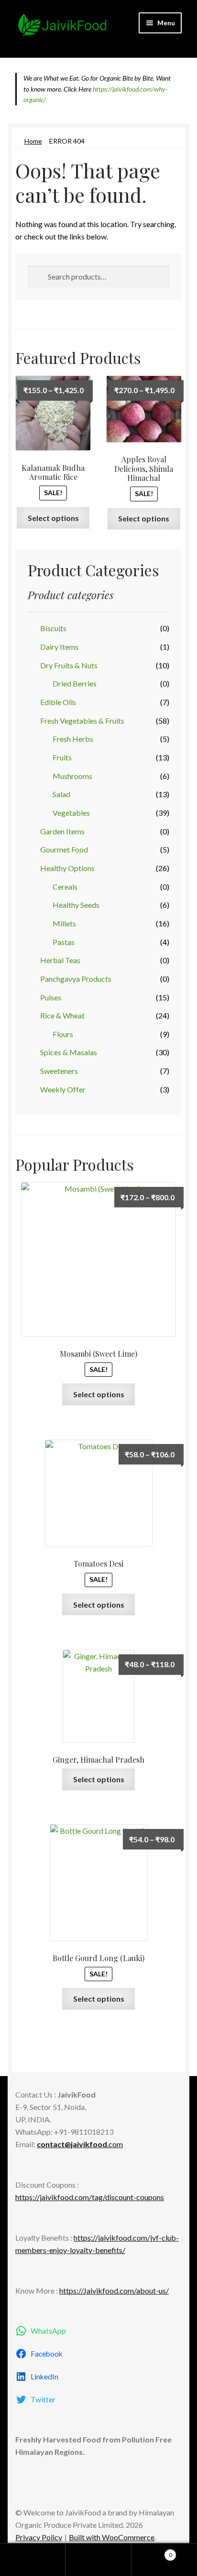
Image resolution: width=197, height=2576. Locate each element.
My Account (33, 2560)
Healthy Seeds (76, 905)
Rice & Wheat (62, 1015)
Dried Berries (75, 683)
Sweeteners (59, 1071)
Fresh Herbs (73, 739)
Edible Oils (58, 702)
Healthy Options (67, 868)
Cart (152, 2552)
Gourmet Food (64, 849)
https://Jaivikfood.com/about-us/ (114, 2290)
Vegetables (71, 813)
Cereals (65, 887)
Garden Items (62, 831)
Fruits (62, 757)
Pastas (64, 942)
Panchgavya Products (76, 979)
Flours (63, 1034)
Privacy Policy (39, 2537)
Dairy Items (59, 647)
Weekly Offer (63, 1089)
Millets (64, 923)
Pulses (51, 997)
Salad (61, 794)
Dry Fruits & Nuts (69, 665)
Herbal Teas (60, 960)
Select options (53, 518)
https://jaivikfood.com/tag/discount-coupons (90, 2197)
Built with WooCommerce (112, 2537)
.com (80, 2144)
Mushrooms (72, 776)
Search (98, 2560)
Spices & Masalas (69, 1052)
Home (33, 141)
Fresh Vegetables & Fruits (82, 721)
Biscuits (53, 628)
